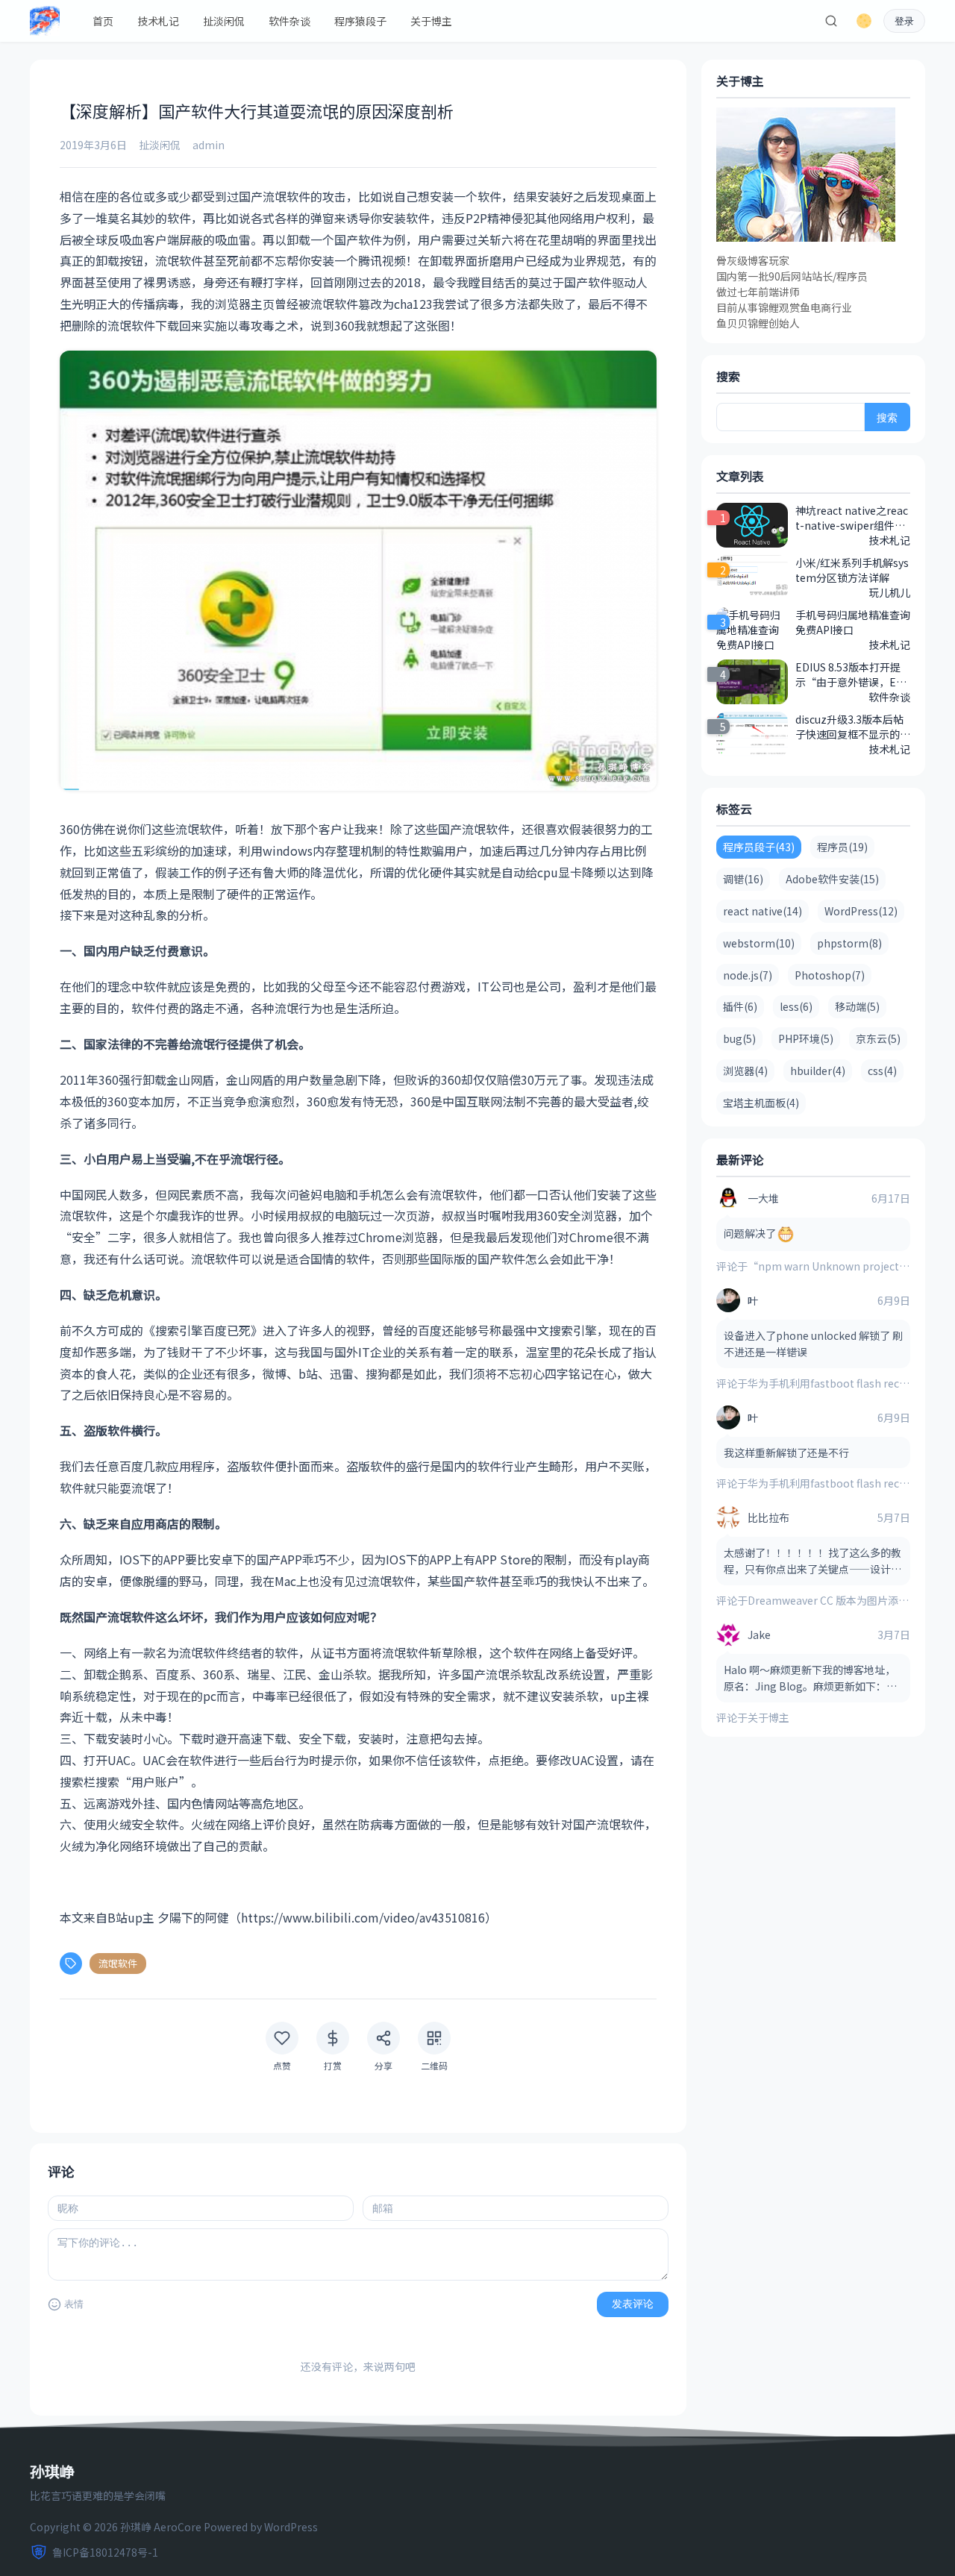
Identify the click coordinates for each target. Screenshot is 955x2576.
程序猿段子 (360, 21)
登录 (904, 21)
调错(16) (743, 879)
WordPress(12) (861, 911)
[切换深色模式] (864, 21)
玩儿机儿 (889, 592)
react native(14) (763, 911)
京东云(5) (878, 1038)
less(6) (796, 1006)
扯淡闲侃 (224, 21)
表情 (74, 2304)
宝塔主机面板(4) (761, 1103)
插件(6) (740, 1006)
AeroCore (178, 2527)
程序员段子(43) (759, 847)
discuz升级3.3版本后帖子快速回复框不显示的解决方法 (853, 727)
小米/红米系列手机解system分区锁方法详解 (852, 570)
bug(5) (739, 1038)
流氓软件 (118, 1963)
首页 (103, 21)
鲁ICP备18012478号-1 (105, 2552)
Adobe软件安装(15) (832, 879)
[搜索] (831, 21)
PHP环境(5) (806, 1038)
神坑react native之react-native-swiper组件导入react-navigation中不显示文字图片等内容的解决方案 (853, 518)
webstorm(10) (759, 943)
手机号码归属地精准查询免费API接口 (853, 622)
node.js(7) (748, 975)
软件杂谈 (289, 21)
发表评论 (633, 2304)
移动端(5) (857, 1006)
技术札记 (158, 21)
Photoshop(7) (830, 975)
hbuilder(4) (818, 1071)
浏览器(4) (745, 1071)
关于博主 (431, 21)
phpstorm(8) (849, 943)
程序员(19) (842, 847)
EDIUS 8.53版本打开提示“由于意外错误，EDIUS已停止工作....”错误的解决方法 (851, 674)
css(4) (882, 1071)
